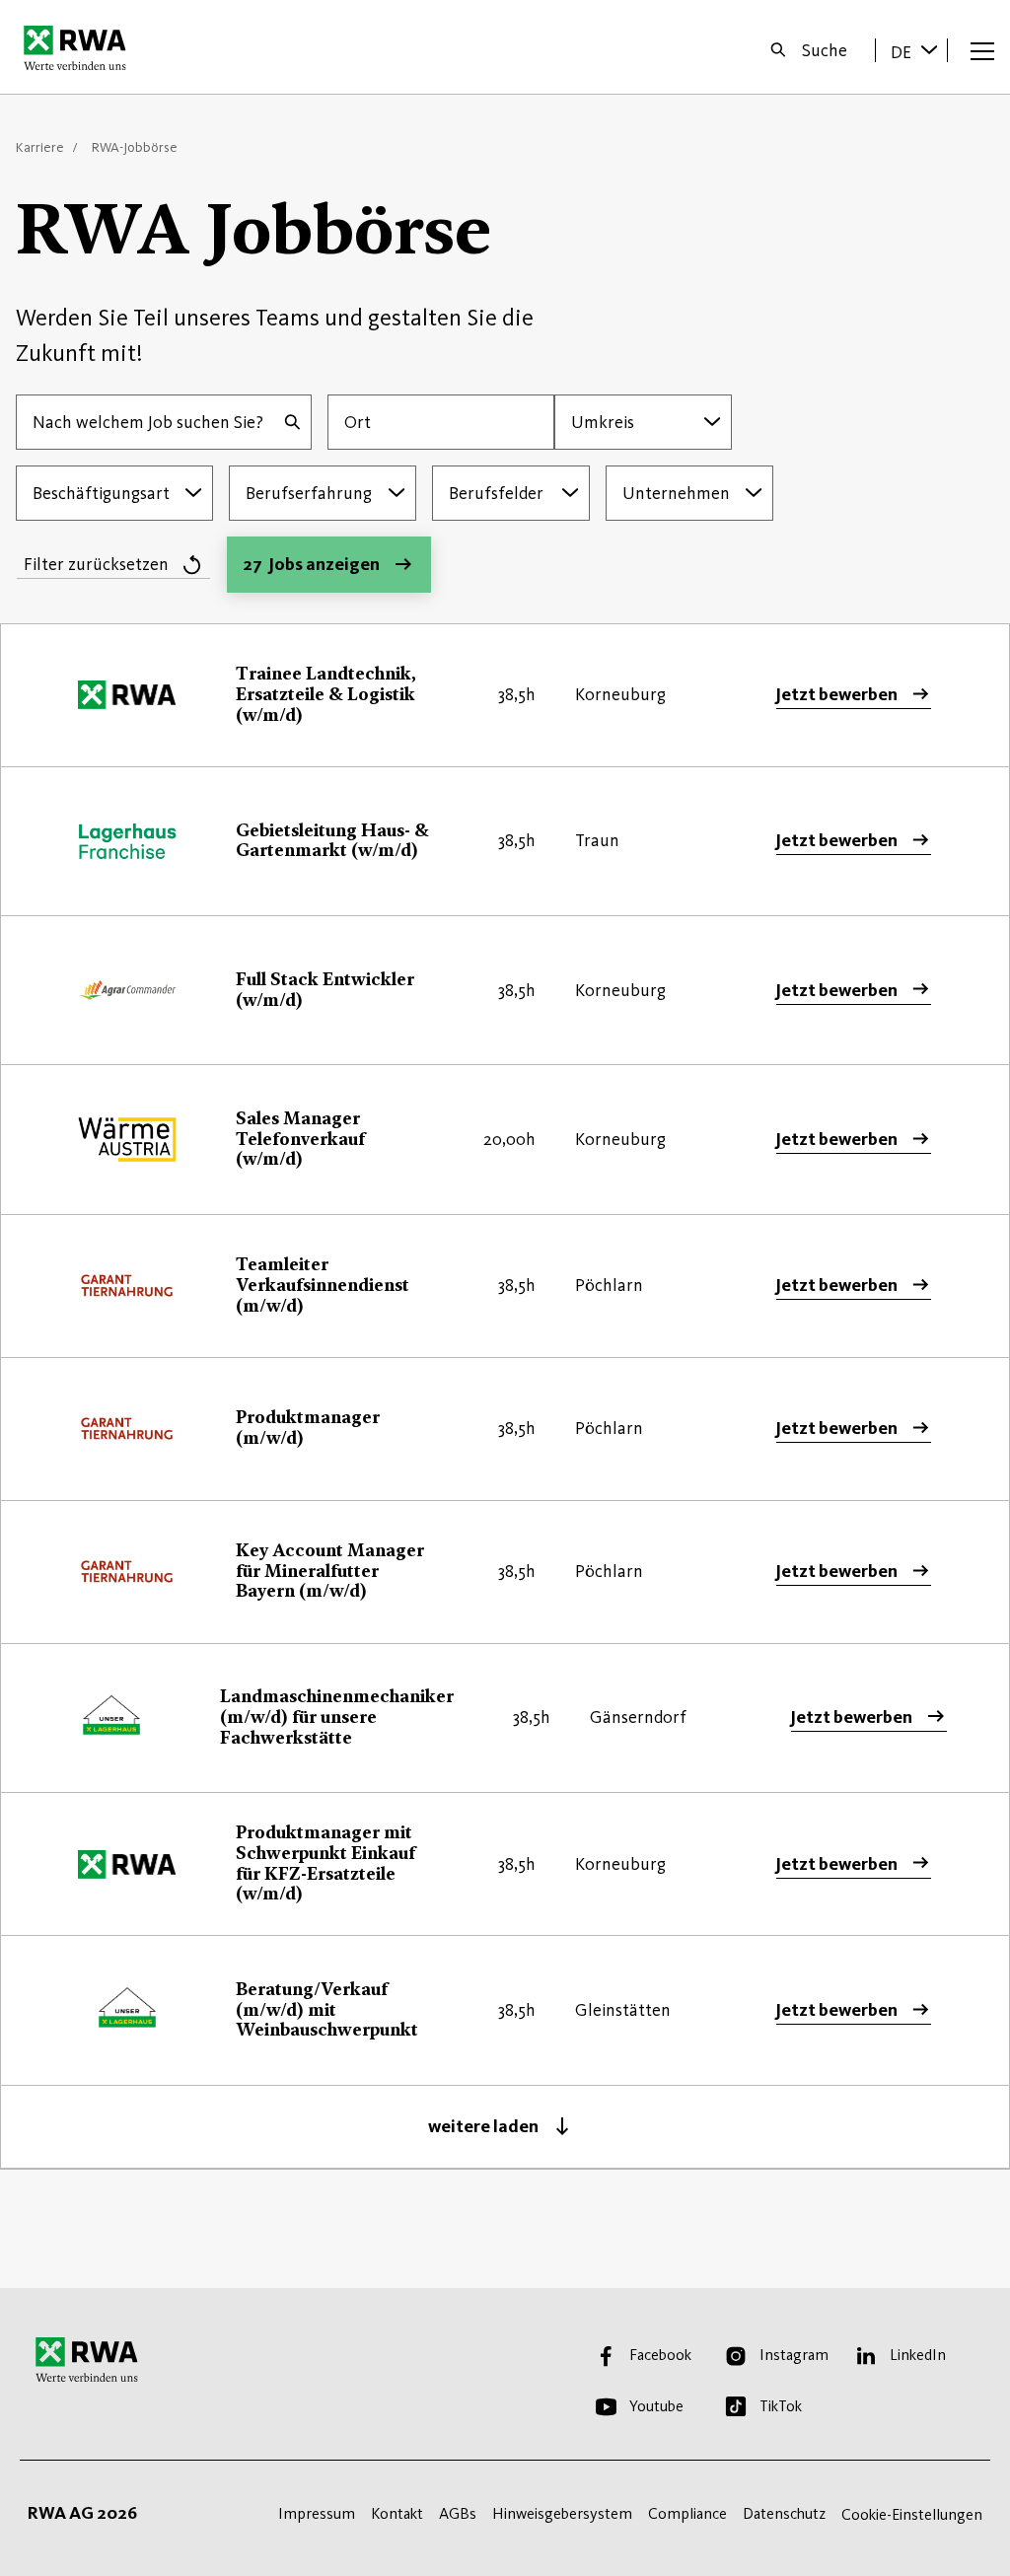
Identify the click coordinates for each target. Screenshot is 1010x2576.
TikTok (781, 2406)
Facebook (660, 2355)
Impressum (317, 2513)
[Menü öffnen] (982, 50)
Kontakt (397, 2513)
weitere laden (483, 2126)
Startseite (80, 47)
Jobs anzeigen (311, 564)
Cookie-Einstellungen (912, 2514)
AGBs (458, 2513)
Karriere (40, 147)
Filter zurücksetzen (96, 564)
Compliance (687, 2513)
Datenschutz (784, 2513)
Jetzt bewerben (836, 694)
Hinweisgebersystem (562, 2513)
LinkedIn (918, 2355)
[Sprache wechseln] (929, 49)
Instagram (794, 2355)
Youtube (656, 2406)
